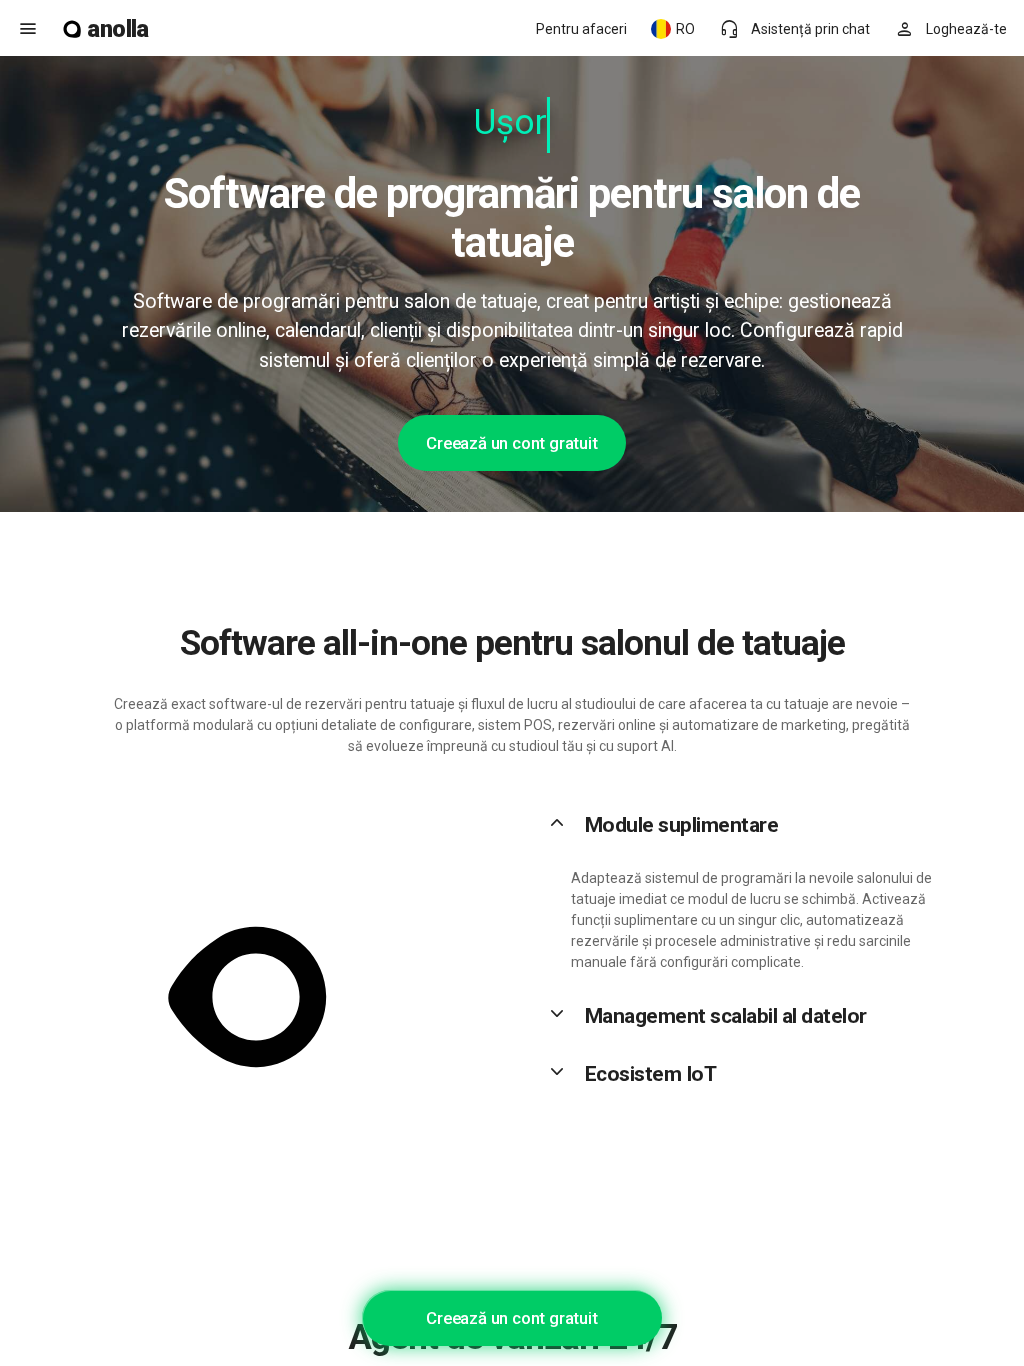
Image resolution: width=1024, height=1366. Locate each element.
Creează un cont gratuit (511, 443)
